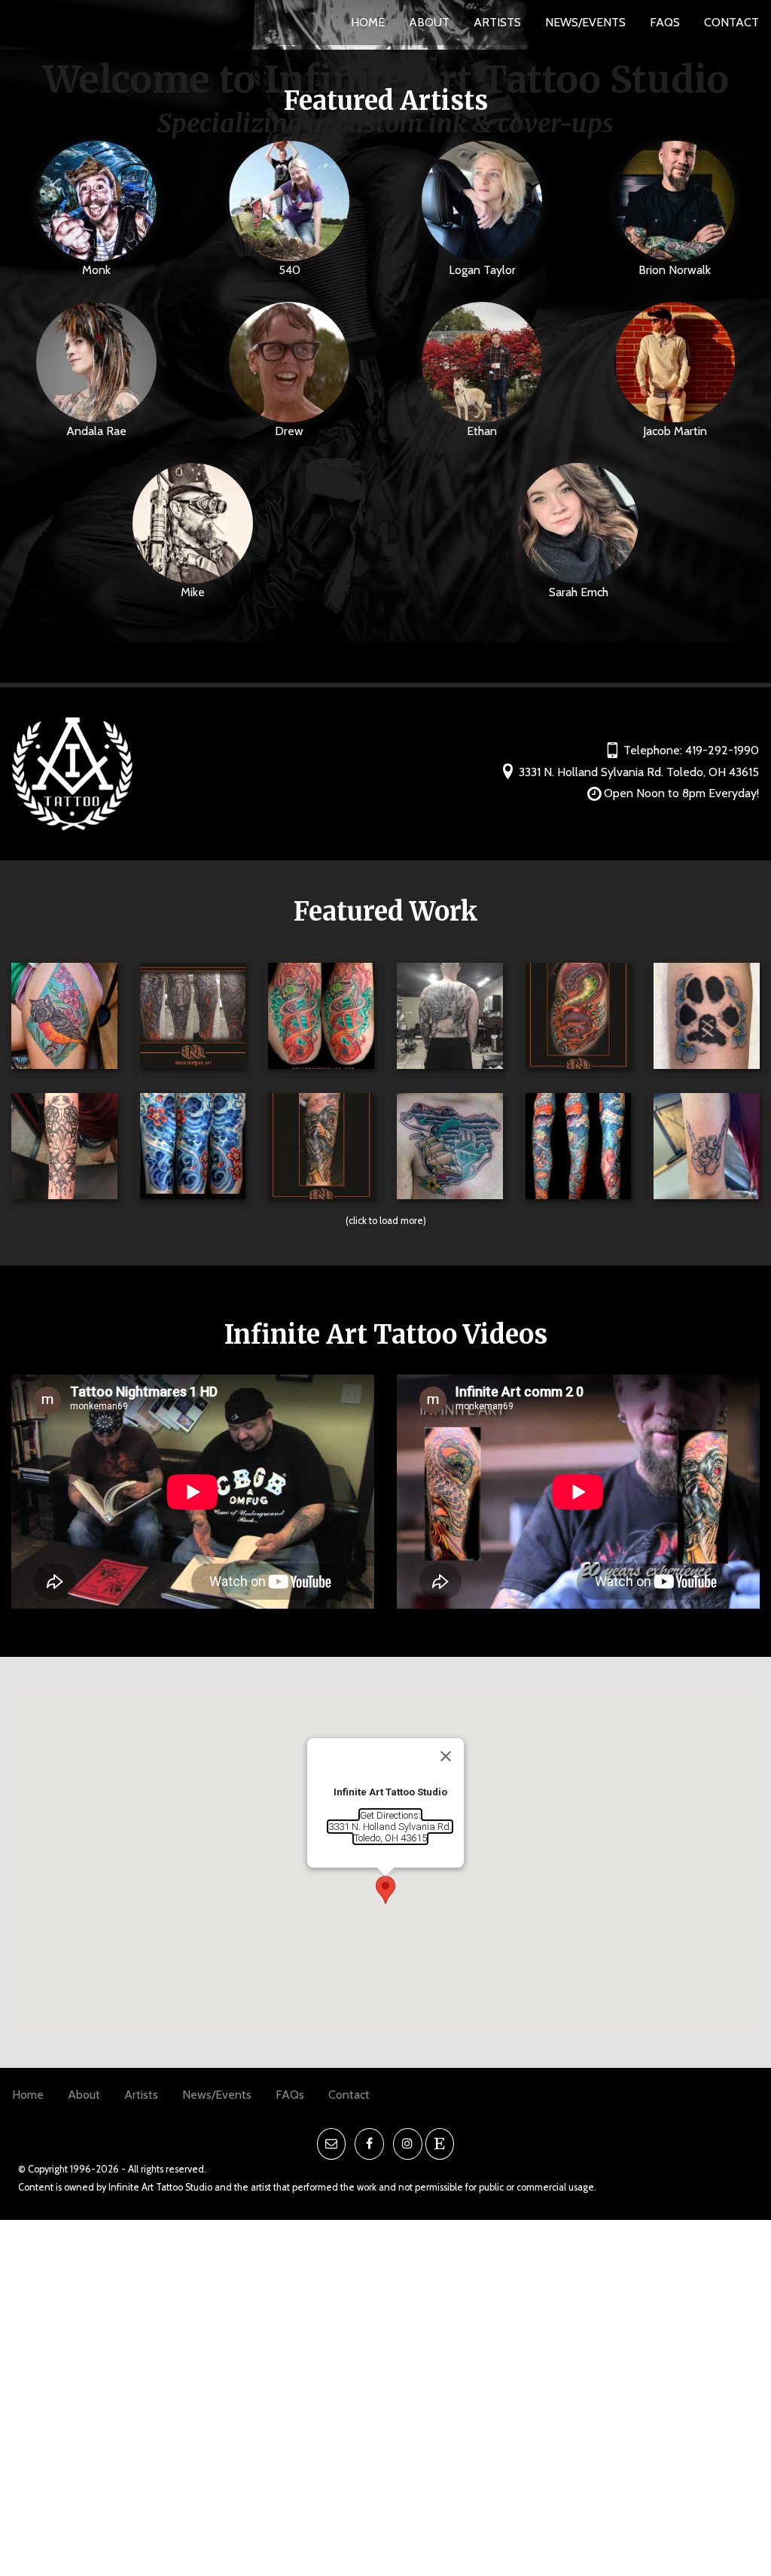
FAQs (665, 22)
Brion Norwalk (675, 270)
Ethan (482, 431)
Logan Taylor (482, 270)
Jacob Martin (675, 431)
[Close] (446, 1756)
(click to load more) (386, 1221)
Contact (731, 22)
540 (290, 270)
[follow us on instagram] (408, 2144)
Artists (497, 22)
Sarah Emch (579, 592)
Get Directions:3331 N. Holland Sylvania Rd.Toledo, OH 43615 (390, 1827)
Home (368, 22)
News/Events (585, 22)
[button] (385, 1890)
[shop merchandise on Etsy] (440, 2144)
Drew (289, 431)
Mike (193, 592)
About (429, 22)
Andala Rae (96, 431)
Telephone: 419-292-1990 (691, 750)
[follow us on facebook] (369, 2144)
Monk (96, 270)
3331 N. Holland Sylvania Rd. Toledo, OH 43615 (639, 772)
